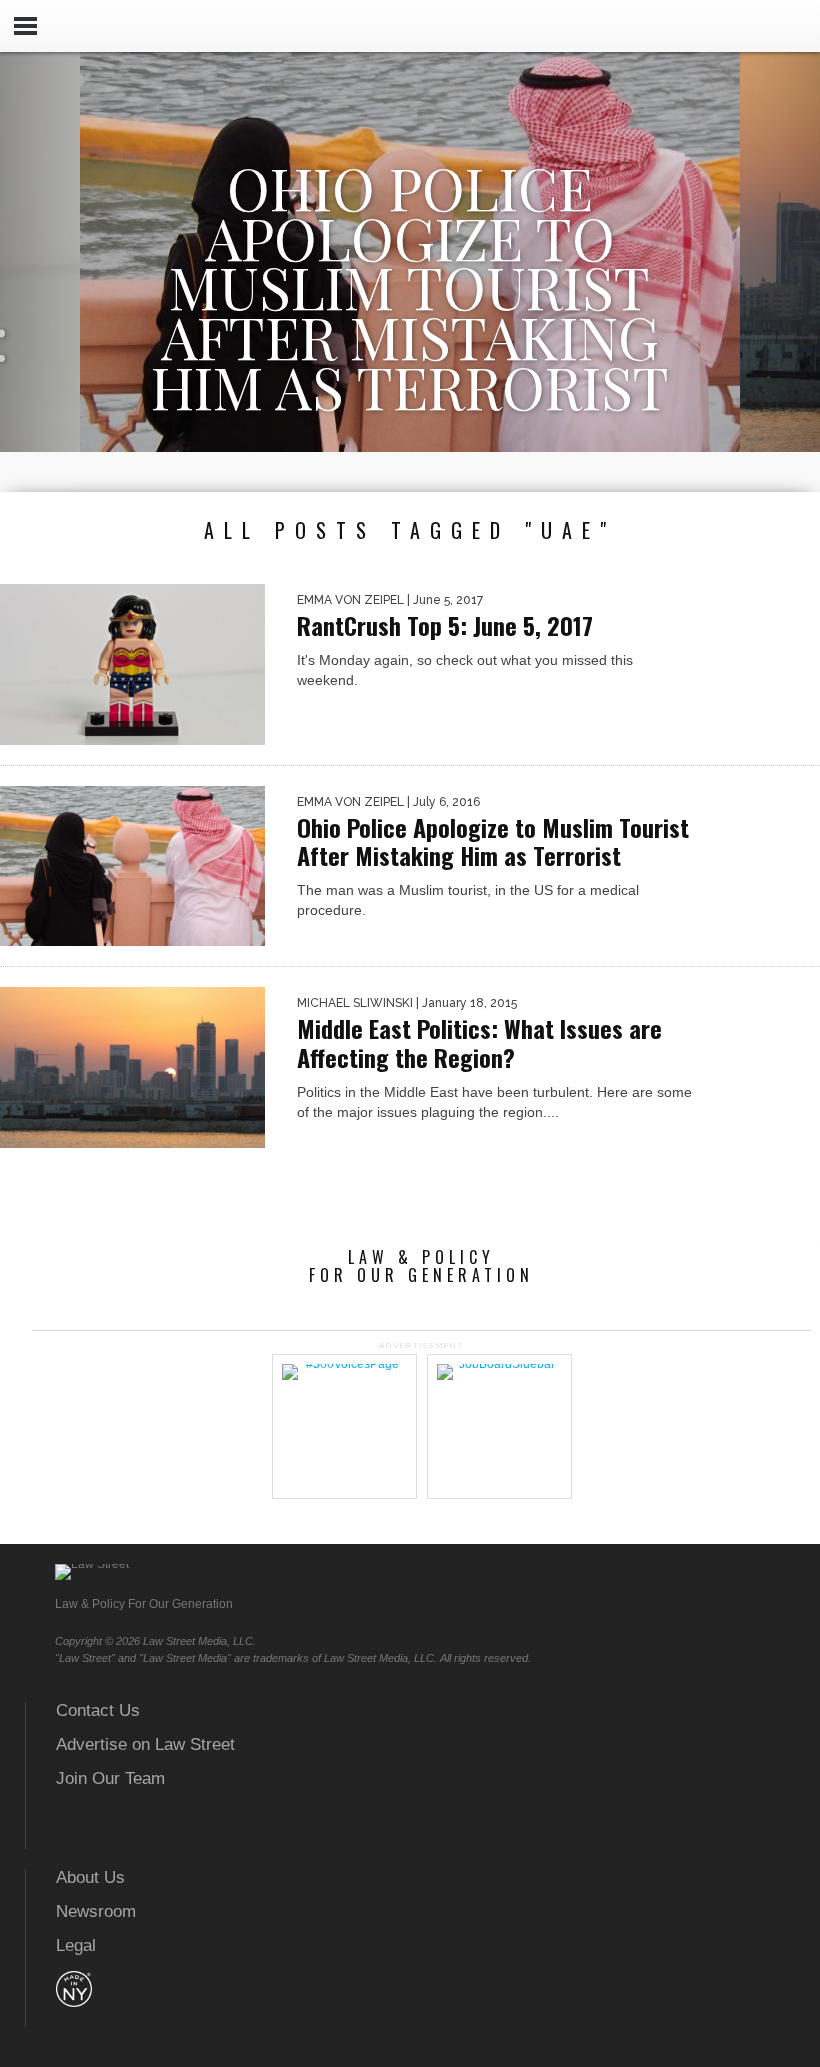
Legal (76, 1945)
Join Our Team (110, 1778)
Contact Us (98, 1710)
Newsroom (96, 1911)
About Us (90, 1877)
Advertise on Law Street (145, 1744)
